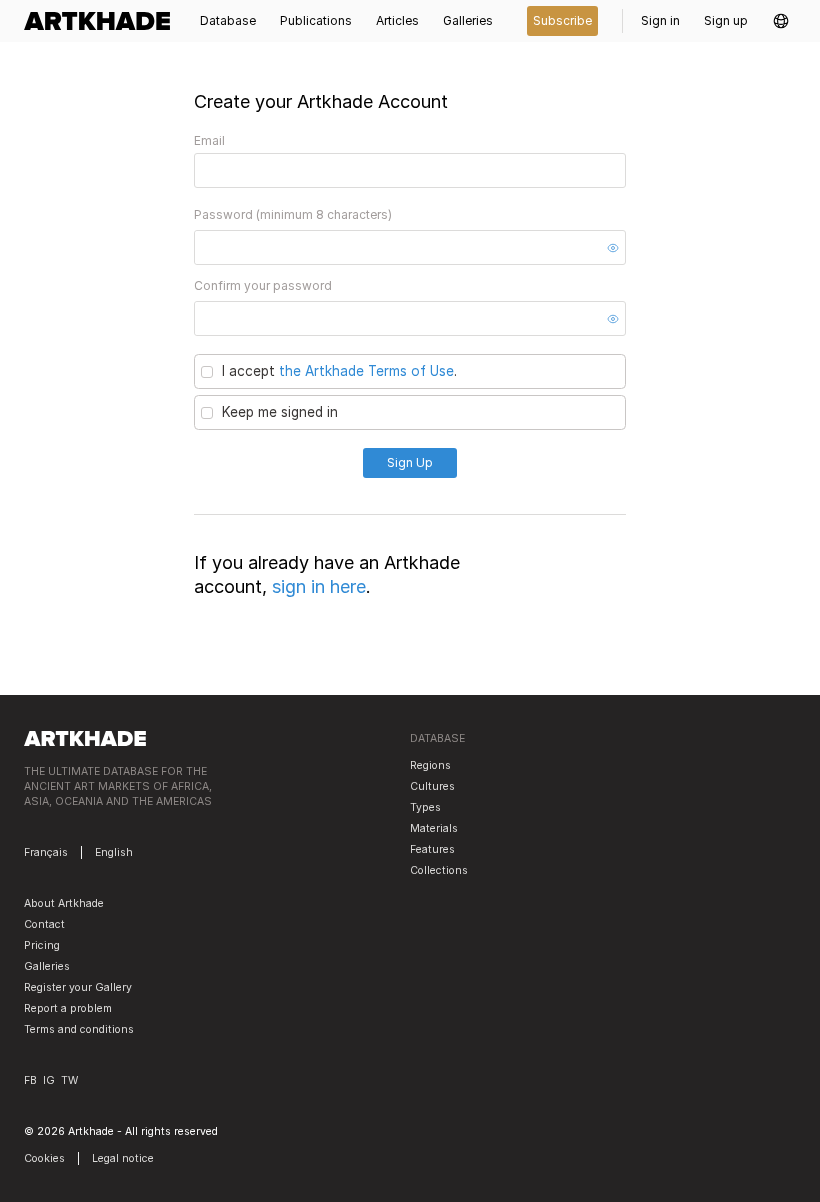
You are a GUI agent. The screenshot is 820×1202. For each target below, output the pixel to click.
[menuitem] (103, 21)
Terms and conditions (79, 1029)
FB (30, 1080)
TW (69, 1080)
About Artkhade (64, 903)
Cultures (432, 786)
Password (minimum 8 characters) (293, 214)
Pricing (42, 945)
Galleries (47, 966)
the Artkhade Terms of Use (366, 371)
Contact (44, 924)
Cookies (44, 1158)
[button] (781, 21)
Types (425, 807)
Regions (430, 765)
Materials (434, 828)
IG (49, 1080)
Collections (439, 870)
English (114, 852)
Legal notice (123, 1158)
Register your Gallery (78, 987)
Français (46, 852)
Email (209, 140)
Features (432, 849)
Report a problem (68, 1008)
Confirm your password (263, 285)
